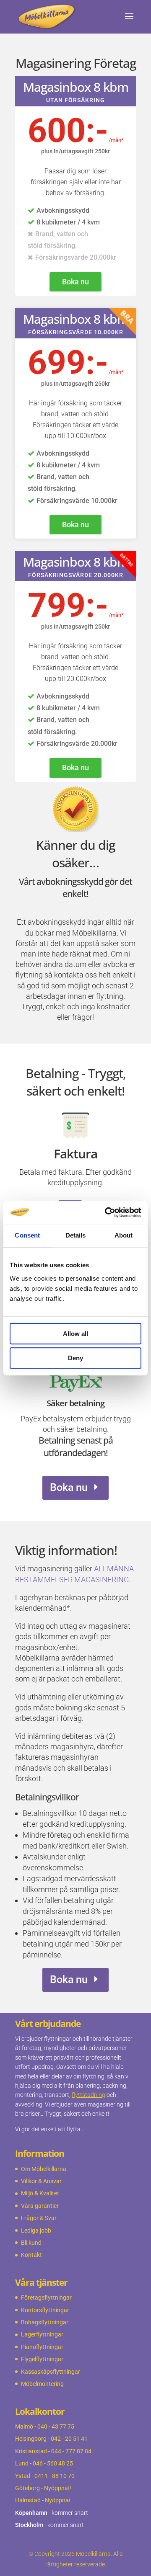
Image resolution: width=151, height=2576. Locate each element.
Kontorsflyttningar (45, 2310)
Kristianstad (31, 2451)
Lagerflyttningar (42, 2334)
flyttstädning (89, 2095)
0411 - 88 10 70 (55, 2476)
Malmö (24, 2426)
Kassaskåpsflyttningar (51, 2372)
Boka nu (75, 282)
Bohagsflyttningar (45, 2322)
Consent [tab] (27, 1235)
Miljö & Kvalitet (40, 2193)
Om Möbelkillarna (44, 2169)
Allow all (75, 1334)
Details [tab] (76, 1235)
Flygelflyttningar (42, 2359)
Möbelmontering (42, 2384)
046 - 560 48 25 (53, 2463)
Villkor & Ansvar (41, 2181)
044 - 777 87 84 (71, 2451)
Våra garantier (40, 2206)
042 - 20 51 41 (69, 2439)
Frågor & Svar (39, 2218)
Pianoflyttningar (42, 2347)
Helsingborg (31, 2439)
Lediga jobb (36, 2230)
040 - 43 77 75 (56, 2426)
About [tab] (124, 1235)
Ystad (23, 2476)
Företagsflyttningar (46, 2298)
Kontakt (31, 2255)
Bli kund (31, 2243)
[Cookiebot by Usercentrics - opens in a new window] (107, 1212)
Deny (75, 1358)
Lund (22, 2463)
